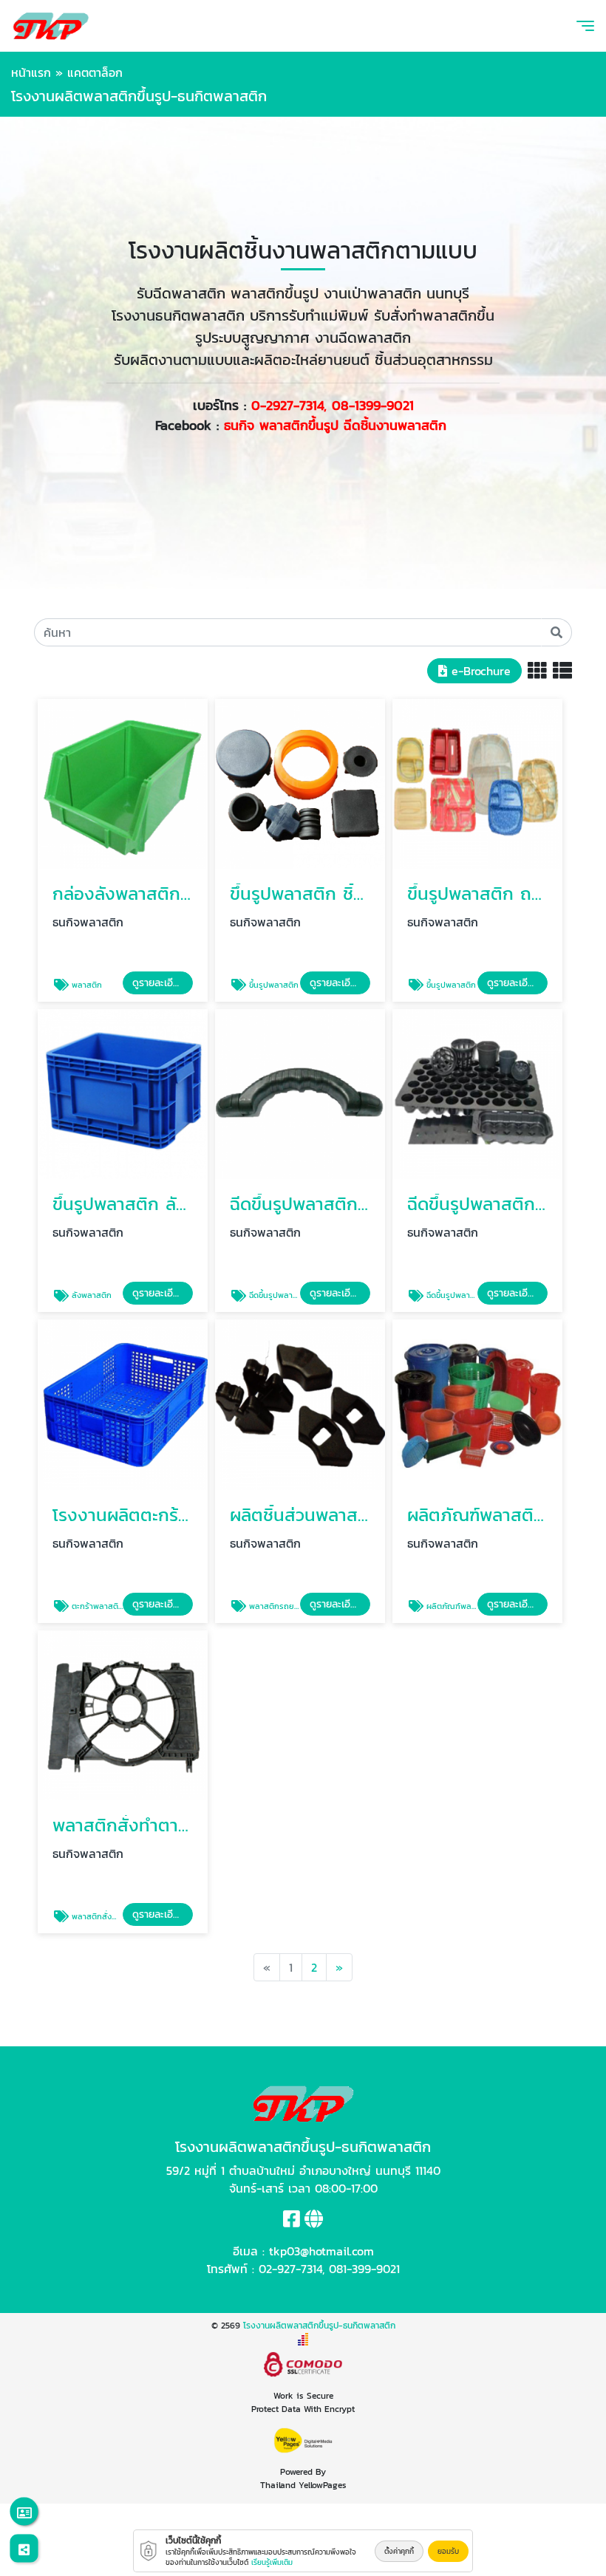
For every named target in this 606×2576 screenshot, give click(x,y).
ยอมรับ (448, 2551)
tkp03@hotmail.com (321, 2251)
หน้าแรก (31, 72)
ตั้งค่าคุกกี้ (399, 2551)
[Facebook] (292, 2221)
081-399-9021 (364, 2269)
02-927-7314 (290, 2269)
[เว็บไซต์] (314, 2221)
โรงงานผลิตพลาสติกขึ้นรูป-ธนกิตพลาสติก (319, 2326)
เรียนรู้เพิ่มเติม (272, 2562)
